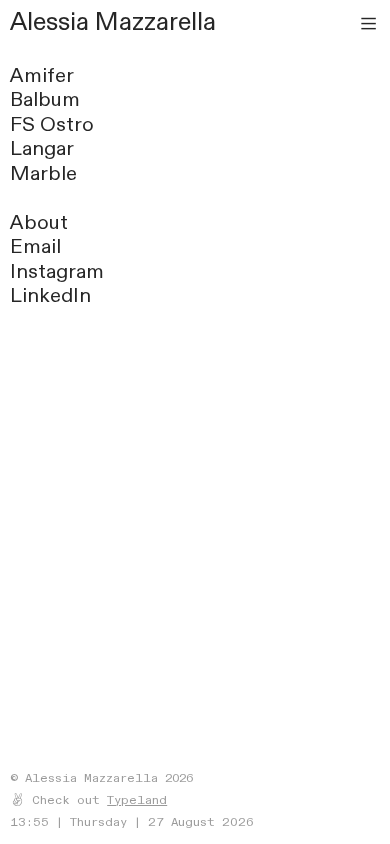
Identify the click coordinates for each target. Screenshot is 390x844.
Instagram (57, 271)
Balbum (45, 99)
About (39, 222)
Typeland (137, 800)
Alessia (49, 22)
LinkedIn (50, 295)
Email (35, 246)
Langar (42, 148)
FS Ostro (52, 124)
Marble (43, 173)
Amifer (42, 75)
